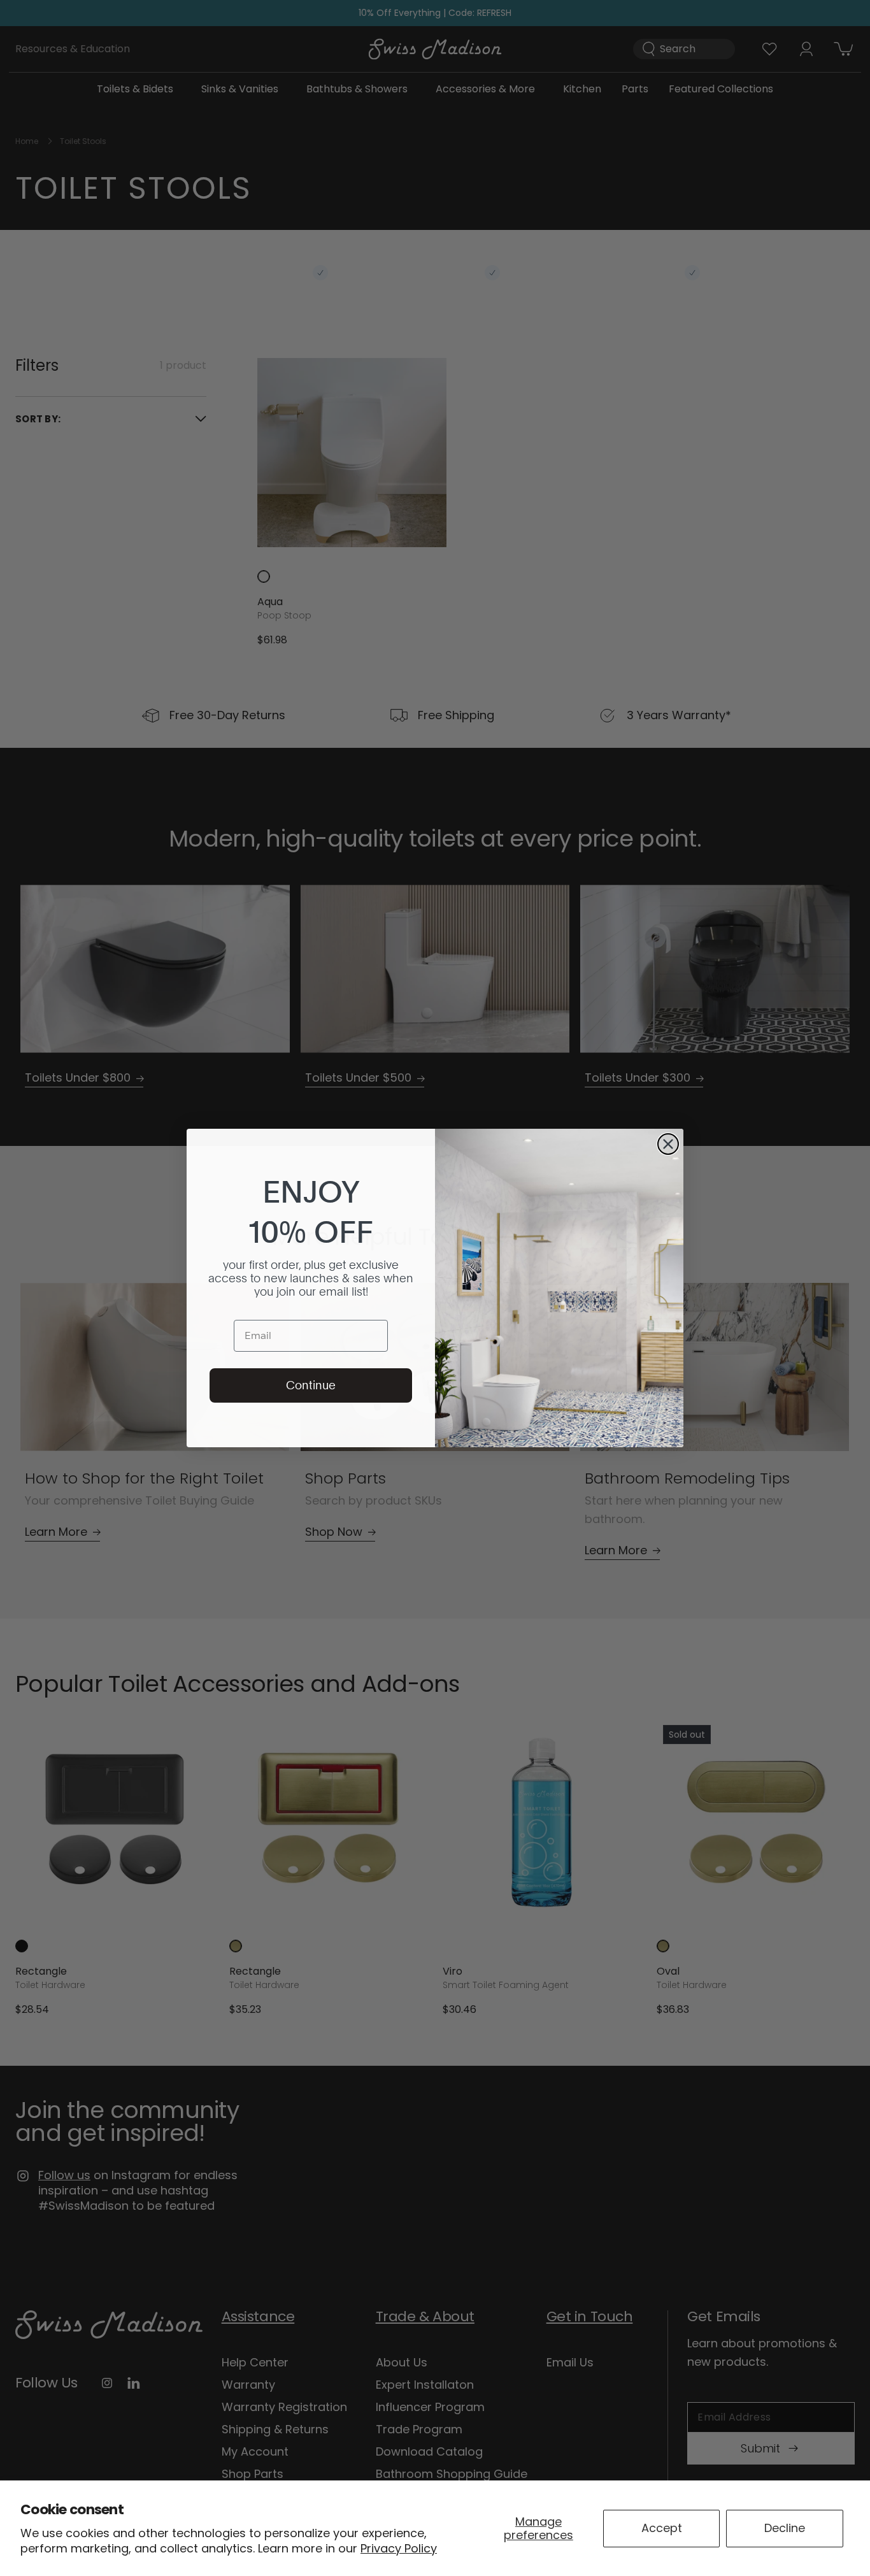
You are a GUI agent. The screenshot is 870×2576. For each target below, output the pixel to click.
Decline (785, 2528)
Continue (311, 1385)
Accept (662, 2528)
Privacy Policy (399, 2548)
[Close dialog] (668, 1144)
